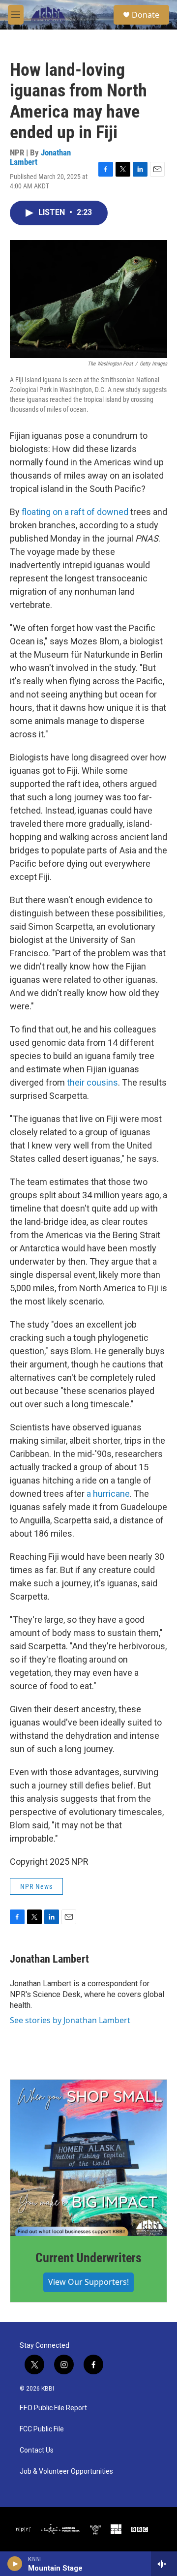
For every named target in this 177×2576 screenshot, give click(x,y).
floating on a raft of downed (76, 512)
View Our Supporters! (88, 2282)
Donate (146, 15)
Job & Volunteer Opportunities (66, 2471)
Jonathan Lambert (49, 1959)
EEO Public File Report (53, 2408)
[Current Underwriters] (88, 2158)
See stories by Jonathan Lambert (70, 2020)
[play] (15, 2564)
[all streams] (164, 2564)
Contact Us (37, 2450)
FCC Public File (42, 2429)
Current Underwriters (88, 2258)
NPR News (36, 1886)
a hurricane (108, 1494)
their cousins (92, 1082)
